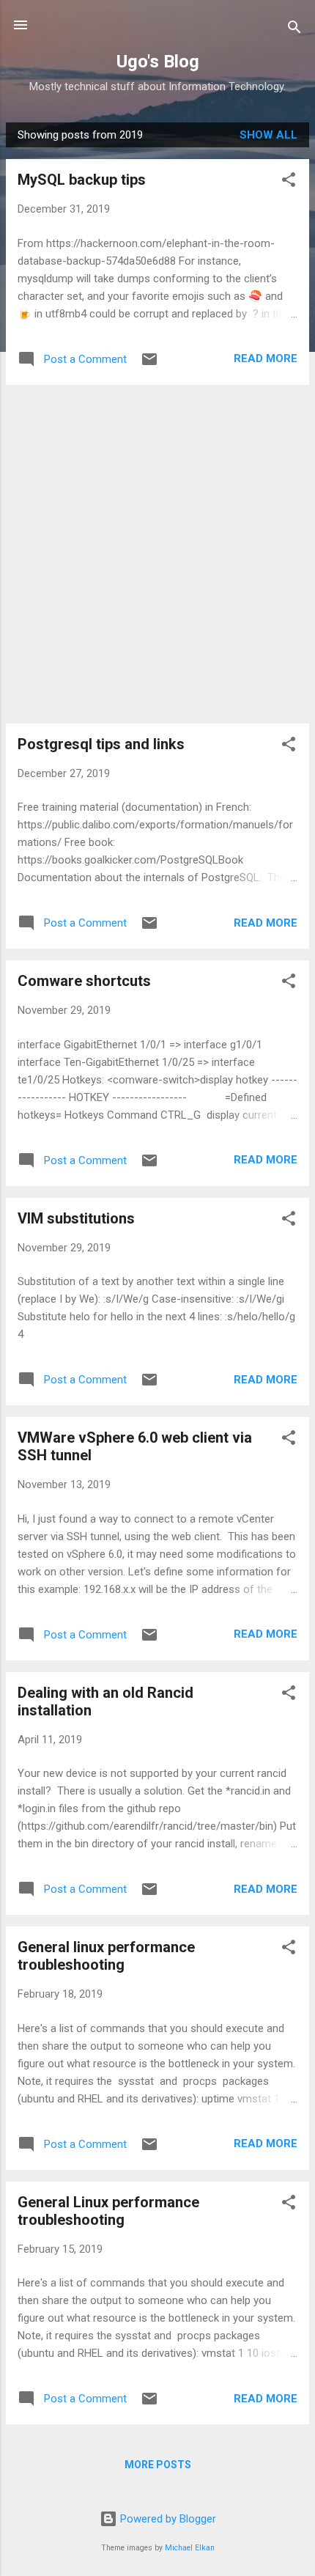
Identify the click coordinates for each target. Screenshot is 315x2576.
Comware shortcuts (84, 981)
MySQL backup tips (82, 180)
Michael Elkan (190, 2548)
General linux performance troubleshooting (106, 1956)
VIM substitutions (76, 1218)
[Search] (294, 30)
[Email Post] (149, 364)
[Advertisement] (157, 554)
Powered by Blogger (167, 2519)
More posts (158, 2465)
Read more (266, 358)
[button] (289, 182)
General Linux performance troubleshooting (108, 2211)
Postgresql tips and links (101, 744)
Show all (268, 135)
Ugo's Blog (158, 62)
